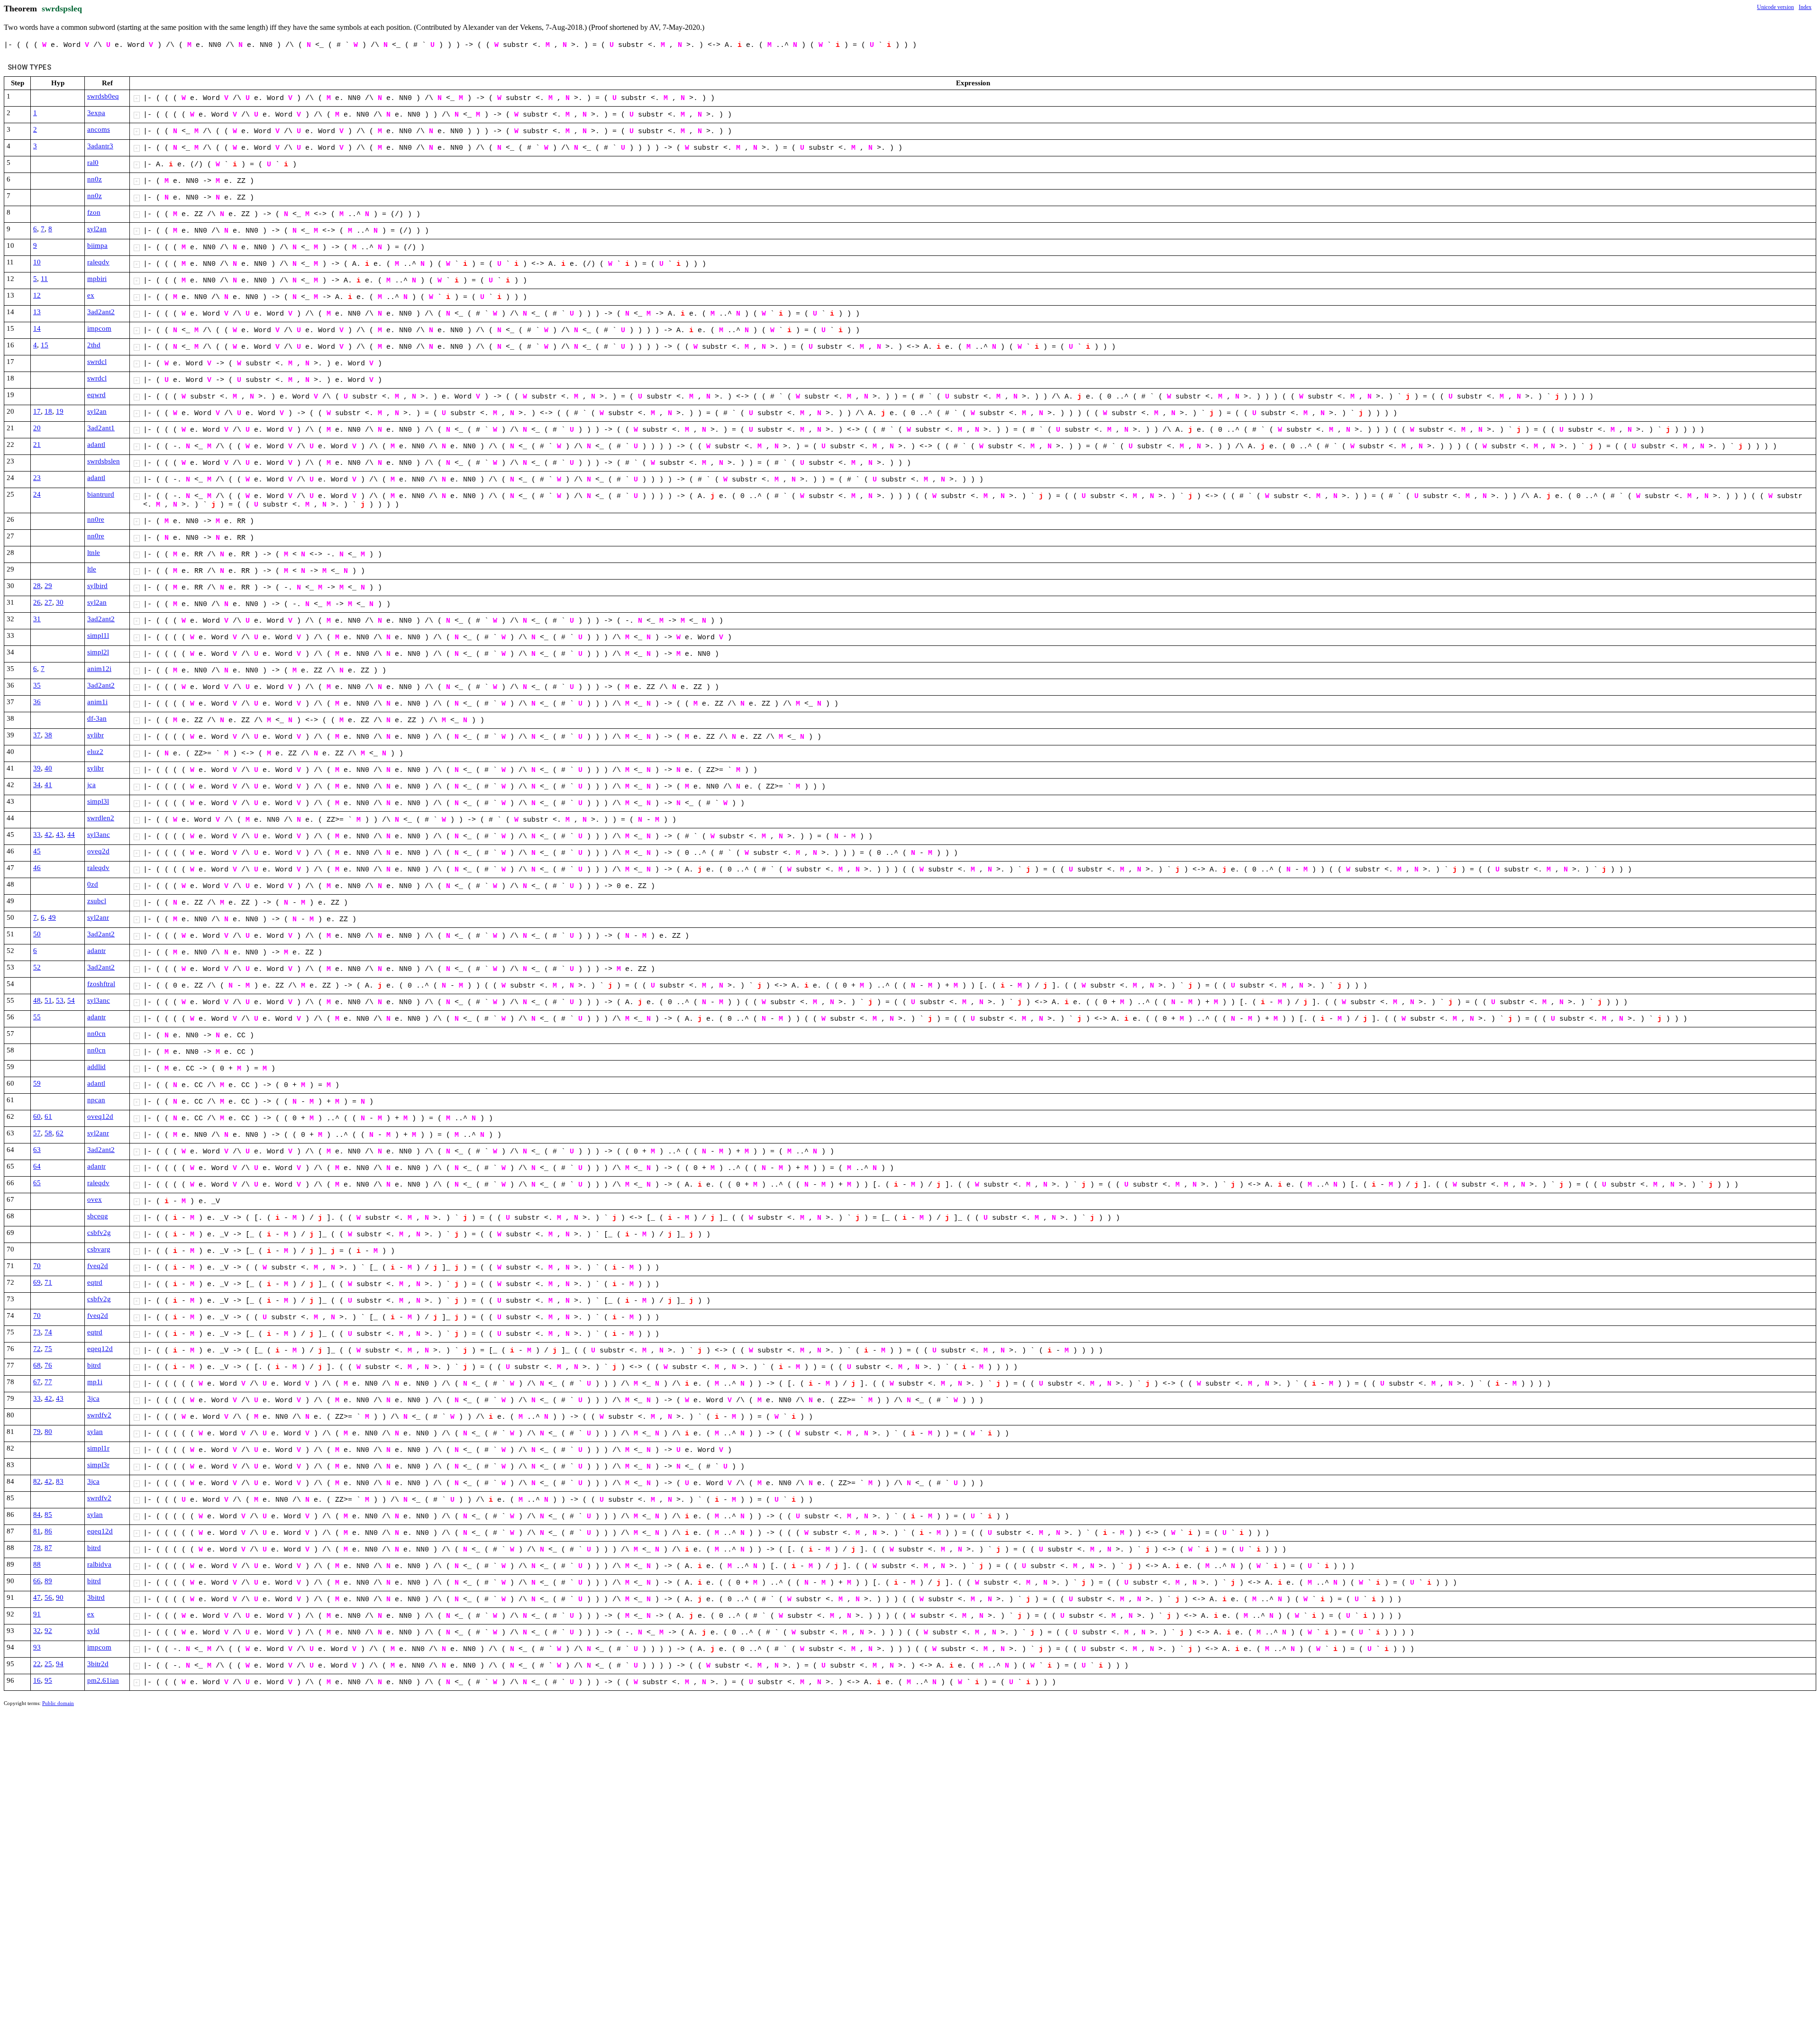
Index (1805, 7)
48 (37, 1000)
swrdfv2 (99, 1415)
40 (48, 768)
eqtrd (95, 1282)
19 (60, 411)
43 (60, 835)
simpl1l (98, 635)
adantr (96, 951)
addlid (96, 1067)
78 (37, 1548)
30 (60, 602)
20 (37, 428)
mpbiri (97, 279)
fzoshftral (101, 984)
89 (48, 1581)
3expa (96, 113)
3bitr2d (98, 1664)
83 (60, 1481)
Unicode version (1775, 7)
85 (48, 1515)
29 (48, 586)
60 (37, 1116)
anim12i (99, 669)
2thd (94, 345)
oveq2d (98, 851)
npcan (96, 1100)
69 (37, 1282)
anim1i (97, 702)
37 (37, 735)
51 (48, 1000)
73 (37, 1332)
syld (93, 1631)
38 (48, 735)
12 (37, 295)
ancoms (99, 129)
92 (48, 1631)
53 (60, 1000)
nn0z (95, 179)
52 (37, 967)
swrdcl (97, 362)
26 (37, 602)
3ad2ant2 (101, 312)
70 (37, 1266)
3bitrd (96, 1597)
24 (37, 494)
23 (37, 478)
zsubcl (97, 901)
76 (48, 1365)
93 (37, 1647)
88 (37, 1564)
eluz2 (95, 752)
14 (37, 328)
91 (37, 1614)
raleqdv (98, 262)
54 (71, 1000)
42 (48, 835)
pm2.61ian (103, 1680)
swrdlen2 (101, 818)
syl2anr (98, 917)
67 (37, 1382)
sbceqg (98, 1216)
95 (48, 1680)
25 (48, 1664)
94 (60, 1664)
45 (37, 851)
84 (37, 1515)
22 (37, 1664)
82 (37, 1481)
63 (37, 1150)
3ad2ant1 (101, 428)
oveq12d (100, 1116)
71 (48, 1282)
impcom (99, 328)
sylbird (97, 586)
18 (48, 411)
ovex (95, 1199)
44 (71, 835)
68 (37, 1365)
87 (48, 1548)
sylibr (96, 735)
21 (37, 444)
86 (48, 1531)
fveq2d (98, 1266)
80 (48, 1432)
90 (60, 1597)
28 (37, 586)
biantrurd (101, 494)
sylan (95, 1432)
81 (37, 1531)
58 (48, 1133)
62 (60, 1133)
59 (37, 1083)
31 (37, 619)
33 (37, 835)
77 (48, 1382)
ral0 (93, 163)
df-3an (97, 718)
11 (44, 279)
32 (37, 1631)
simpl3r (98, 1465)
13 (37, 312)
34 (37, 785)
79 (37, 1432)
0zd (93, 884)
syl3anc (99, 835)
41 (48, 785)
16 (37, 1680)
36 (37, 702)
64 (37, 1166)
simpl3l (98, 801)
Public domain (58, 1703)
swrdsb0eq (103, 96)
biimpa (97, 245)
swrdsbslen (104, 461)
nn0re (96, 519)
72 (37, 1349)
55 (37, 1017)
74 (48, 1332)
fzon (94, 212)
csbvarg (99, 1249)
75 (48, 1349)
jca (91, 785)
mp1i (95, 1382)
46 (37, 868)
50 (37, 934)
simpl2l (98, 652)
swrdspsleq (62, 9)
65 (37, 1183)
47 (37, 1597)
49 (52, 917)
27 (48, 602)
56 (48, 1597)
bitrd (94, 1365)
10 (37, 262)
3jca (93, 1398)
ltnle (94, 553)
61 (48, 1116)
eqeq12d (100, 1349)
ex (91, 295)
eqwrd (96, 395)
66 (37, 1581)
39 (37, 768)
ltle (92, 569)
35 (37, 685)
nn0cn (96, 1034)
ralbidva (99, 1564)
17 (37, 411)
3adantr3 (100, 146)
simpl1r (98, 1448)
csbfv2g (99, 1233)
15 (45, 345)
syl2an (97, 229)
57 (37, 1133)
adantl (96, 444)
